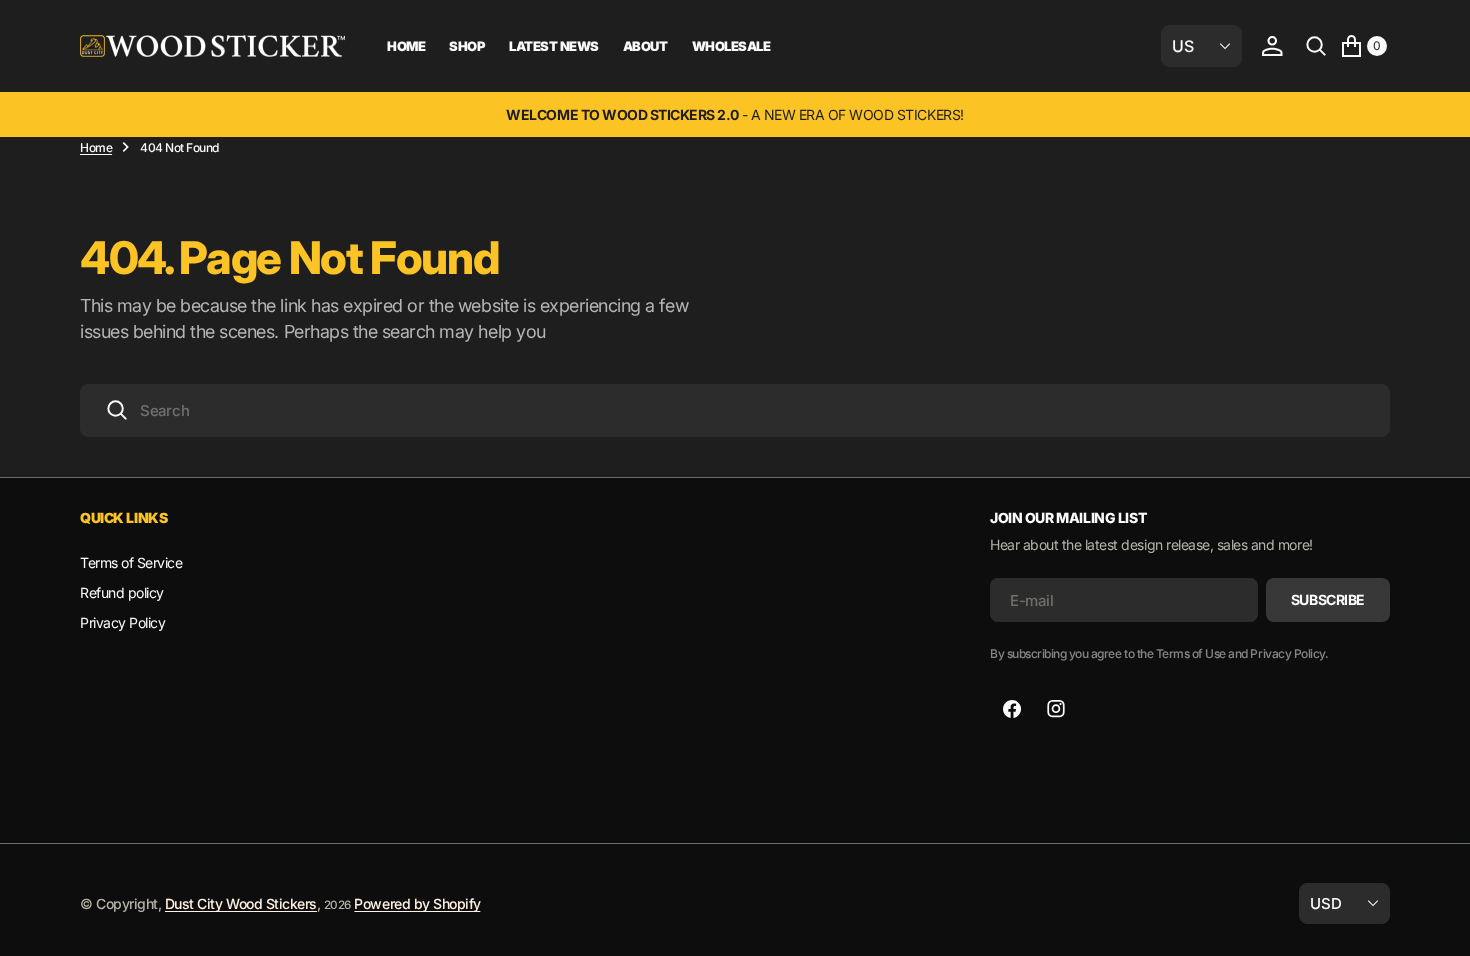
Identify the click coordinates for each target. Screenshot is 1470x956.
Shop (467, 46)
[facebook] (1012, 709)
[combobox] (735, 410)
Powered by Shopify (417, 903)
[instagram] (1056, 709)
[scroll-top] (1436, 922)
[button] (1272, 46)
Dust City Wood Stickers (241, 903)
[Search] (1316, 46)
